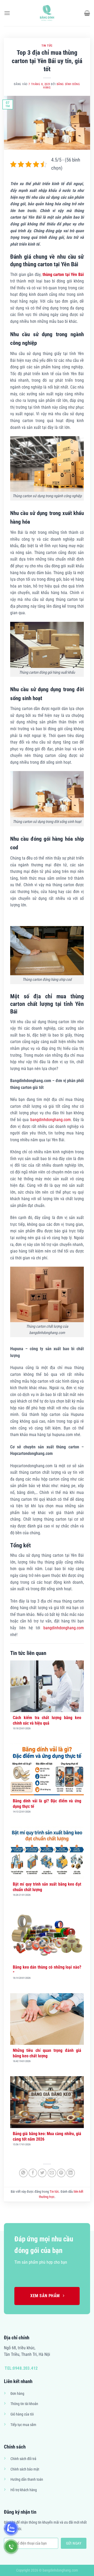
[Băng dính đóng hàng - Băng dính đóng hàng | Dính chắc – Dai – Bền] (47, 13)
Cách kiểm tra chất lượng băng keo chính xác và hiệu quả (47, 1720)
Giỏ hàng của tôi (22, 2414)
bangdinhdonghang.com (51, 1120)
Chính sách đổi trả (23, 2459)
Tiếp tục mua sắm (23, 2425)
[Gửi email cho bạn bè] (52, 2173)
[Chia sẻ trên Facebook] (33, 2173)
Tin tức (47, 46)
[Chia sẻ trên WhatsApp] (23, 2173)
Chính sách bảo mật (25, 2469)
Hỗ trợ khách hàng (24, 2490)
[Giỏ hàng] (87, 13)
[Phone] (11, 2547)
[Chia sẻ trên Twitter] (42, 2173)
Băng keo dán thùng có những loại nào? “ (47, 1970)
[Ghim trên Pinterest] (61, 2173)
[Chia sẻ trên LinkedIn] (71, 2173)
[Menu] (7, 13)
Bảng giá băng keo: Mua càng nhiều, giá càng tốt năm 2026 (47, 2136)
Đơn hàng (17, 2394)
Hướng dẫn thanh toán (27, 2480)
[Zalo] (11, 2528)
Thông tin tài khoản (24, 2404)
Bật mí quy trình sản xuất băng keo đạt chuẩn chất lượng (47, 1887)
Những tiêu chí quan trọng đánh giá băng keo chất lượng (47, 2053)
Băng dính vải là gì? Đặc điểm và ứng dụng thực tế (47, 1804)
